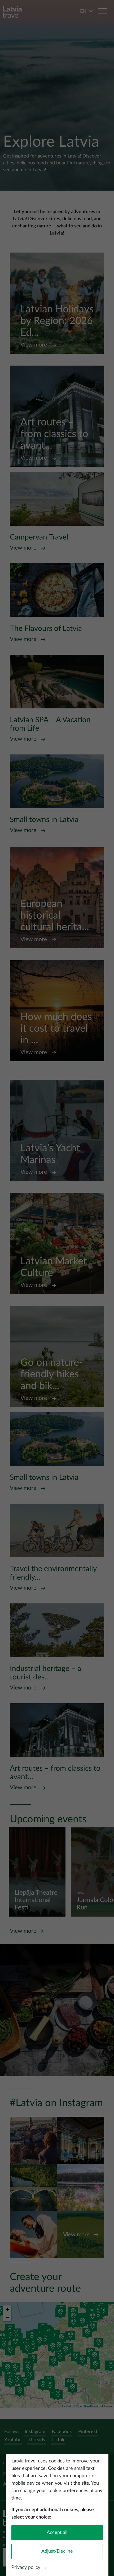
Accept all (57, 2533)
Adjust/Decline (57, 2551)
